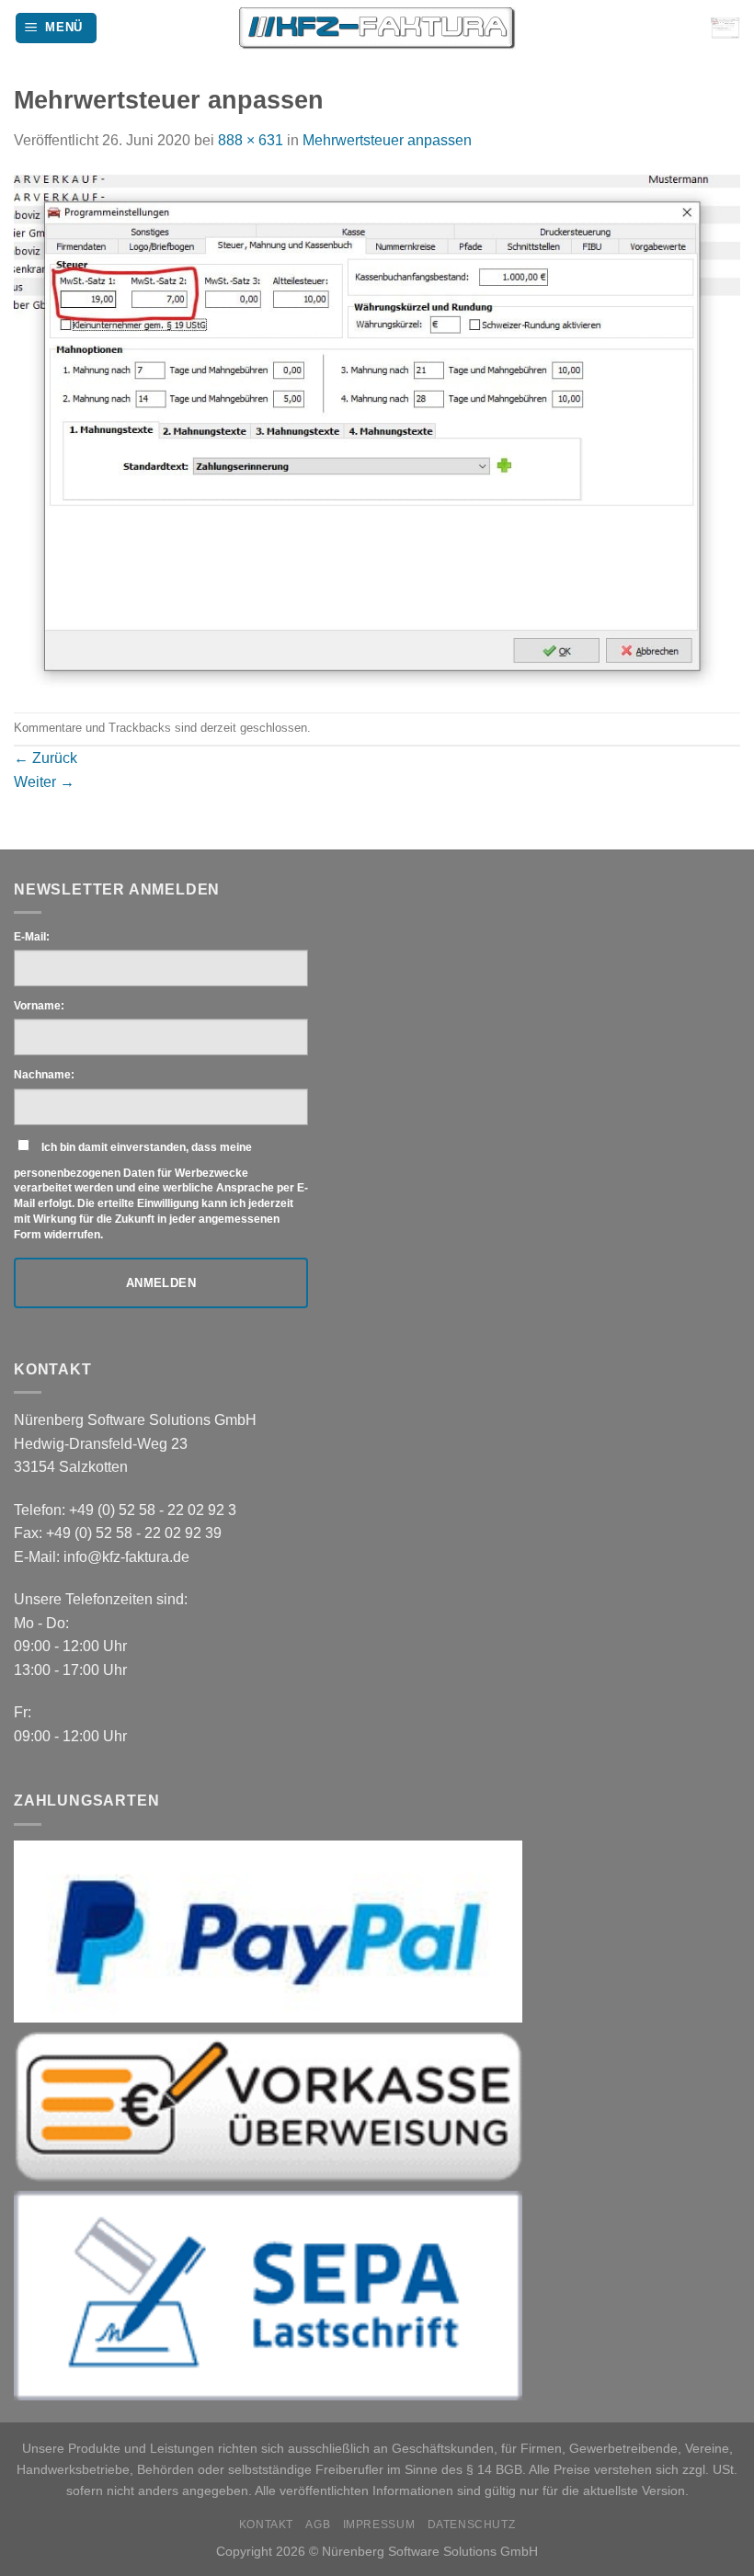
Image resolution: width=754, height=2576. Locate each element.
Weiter (44, 782)
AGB (318, 2525)
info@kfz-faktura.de (126, 1557)
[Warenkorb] (725, 28)
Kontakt (266, 2525)
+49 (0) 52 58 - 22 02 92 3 (153, 1510)
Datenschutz (472, 2525)
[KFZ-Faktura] (377, 28)
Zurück (46, 758)
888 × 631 (251, 140)
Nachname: (44, 1075)
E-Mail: (32, 937)
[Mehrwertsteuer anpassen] (377, 431)
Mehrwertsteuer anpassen (387, 140)
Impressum (379, 2525)
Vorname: (39, 1006)
